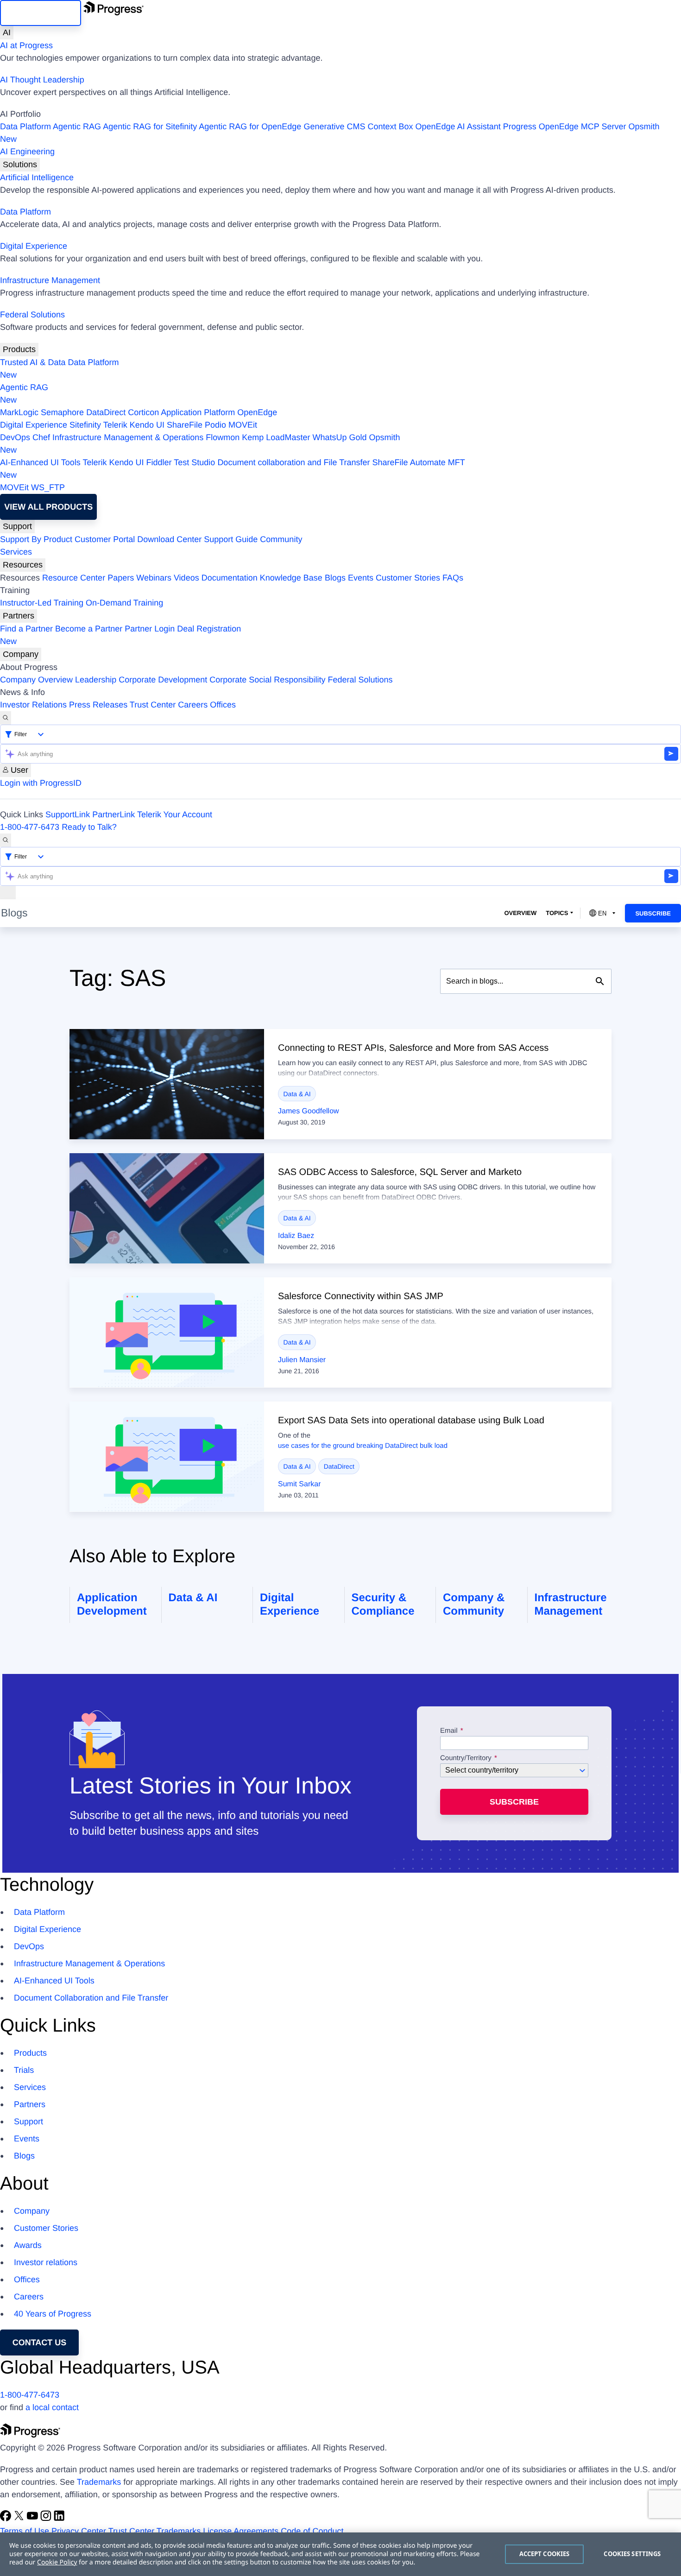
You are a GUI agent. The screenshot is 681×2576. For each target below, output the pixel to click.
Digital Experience (34, 246)
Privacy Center (79, 2531)
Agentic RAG (77, 126)
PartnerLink (113, 814)
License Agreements (241, 2531)
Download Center (169, 539)
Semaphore (62, 412)
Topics (557, 913)
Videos (186, 578)
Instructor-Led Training (42, 603)
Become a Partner (89, 629)
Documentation (230, 578)
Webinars (154, 578)
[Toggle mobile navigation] (8, 893)
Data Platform (25, 126)
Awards (28, 2245)
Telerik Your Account (175, 814)
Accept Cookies (545, 2554)
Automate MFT (233, 469)
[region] (340, 2554)
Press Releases (98, 705)
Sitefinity (85, 425)
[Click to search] (600, 981)
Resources (23, 565)
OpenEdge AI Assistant (458, 126)
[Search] (6, 718)
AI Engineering (27, 152)
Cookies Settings (632, 2554)
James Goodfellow (309, 1111)
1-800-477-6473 (30, 827)
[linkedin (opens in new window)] (59, 2519)
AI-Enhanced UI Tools (40, 462)
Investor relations (46, 2262)
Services (16, 552)
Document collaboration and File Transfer (293, 462)
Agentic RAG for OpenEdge (250, 126)
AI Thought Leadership (42, 80)
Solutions (20, 164)
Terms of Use (25, 2531)
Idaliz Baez (296, 1236)
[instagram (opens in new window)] (47, 2519)
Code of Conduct (312, 2531)
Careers (193, 705)
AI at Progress (26, 45)
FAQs (453, 578)
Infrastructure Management (50, 280)
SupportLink (68, 814)
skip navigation (41, 13)
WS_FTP (48, 487)
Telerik (115, 425)
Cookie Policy (57, 2562)
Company (21, 654)
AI (7, 32)
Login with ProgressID (41, 783)
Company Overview (36, 680)
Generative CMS (334, 126)
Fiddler (159, 462)
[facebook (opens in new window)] (7, 2519)
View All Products (48, 507)
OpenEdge (257, 412)
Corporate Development (163, 680)
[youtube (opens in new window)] (34, 2519)
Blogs (335, 578)
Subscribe (653, 913)
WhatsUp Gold (339, 437)
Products (19, 349)
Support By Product (36, 539)
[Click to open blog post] (167, 1084)
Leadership (96, 680)
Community (281, 539)
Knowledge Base (291, 578)
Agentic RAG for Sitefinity (150, 126)
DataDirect (106, 412)
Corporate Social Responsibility (267, 680)
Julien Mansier (302, 1360)
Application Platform (198, 412)
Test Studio (194, 462)
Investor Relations (33, 705)
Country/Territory (466, 1758)
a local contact (52, 2407)
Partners (19, 616)
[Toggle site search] (6, 840)
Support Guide (231, 539)
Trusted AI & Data (33, 362)
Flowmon (223, 437)
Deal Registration (120, 635)
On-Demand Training (124, 603)
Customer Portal (105, 539)
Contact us (40, 2342)
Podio (215, 425)
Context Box (390, 126)
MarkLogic (19, 412)
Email (450, 1731)
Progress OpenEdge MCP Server (565, 126)
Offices (223, 705)
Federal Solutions (32, 315)
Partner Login (150, 629)
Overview (520, 913)
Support (17, 526)
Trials (24, 2070)
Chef (41, 437)
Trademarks (99, 2482)
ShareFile (185, 425)
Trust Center (153, 705)
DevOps (15, 437)
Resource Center (74, 578)
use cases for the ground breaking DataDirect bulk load (363, 1446)
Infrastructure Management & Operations (128, 437)
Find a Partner (26, 629)
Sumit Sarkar (299, 1484)
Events (361, 578)
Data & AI (297, 1094)
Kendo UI (147, 425)
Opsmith (330, 133)
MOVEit (243, 425)
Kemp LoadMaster (276, 437)
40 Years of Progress (53, 2314)
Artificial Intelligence (37, 177)
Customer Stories (408, 578)
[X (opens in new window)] (20, 2519)
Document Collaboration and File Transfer (91, 1998)
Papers (121, 578)
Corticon (143, 412)
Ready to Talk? (89, 827)
